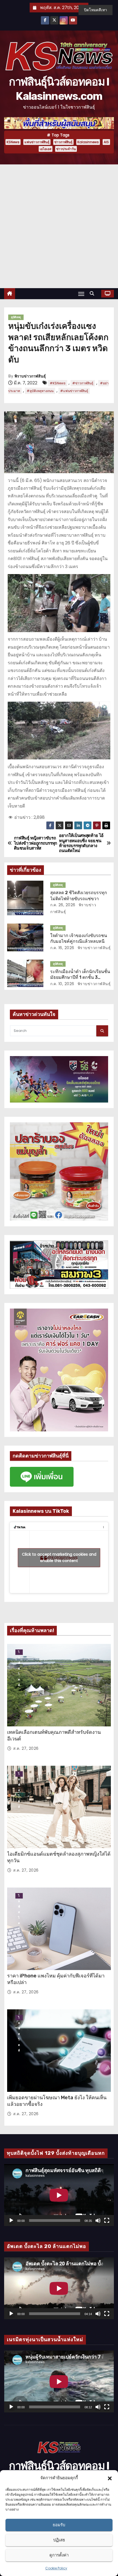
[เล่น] (11, 2220)
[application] (59, 2195)
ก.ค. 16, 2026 (62, 948)
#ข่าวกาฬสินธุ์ (83, 383)
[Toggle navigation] (81, 294)
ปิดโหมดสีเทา (95, 10)
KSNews (13, 142)
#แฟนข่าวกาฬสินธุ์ (74, 391)
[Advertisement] (59, 226)
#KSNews (58, 383)
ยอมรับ (59, 2525)
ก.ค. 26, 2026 (63, 905)
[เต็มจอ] (107, 2220)
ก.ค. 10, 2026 (62, 984)
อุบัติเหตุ (16, 317)
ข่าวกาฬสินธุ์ (63, 142)
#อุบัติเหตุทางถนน (40, 391)
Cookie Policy (56, 2568)
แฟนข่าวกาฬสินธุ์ (37, 142)
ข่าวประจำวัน (66, 149)
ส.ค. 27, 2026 (26, 1748)
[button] (110, 2478)
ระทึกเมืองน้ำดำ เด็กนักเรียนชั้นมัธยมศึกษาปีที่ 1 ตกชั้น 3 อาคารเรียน (80, 977)
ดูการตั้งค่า (59, 2555)
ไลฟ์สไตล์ (19, 1652)
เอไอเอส (46, 149)
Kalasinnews (88, 142)
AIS (106, 142)
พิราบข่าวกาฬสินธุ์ (30, 376)
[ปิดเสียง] (98, 2220)
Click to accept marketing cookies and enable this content (59, 1557)
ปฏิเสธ (59, 2540)
